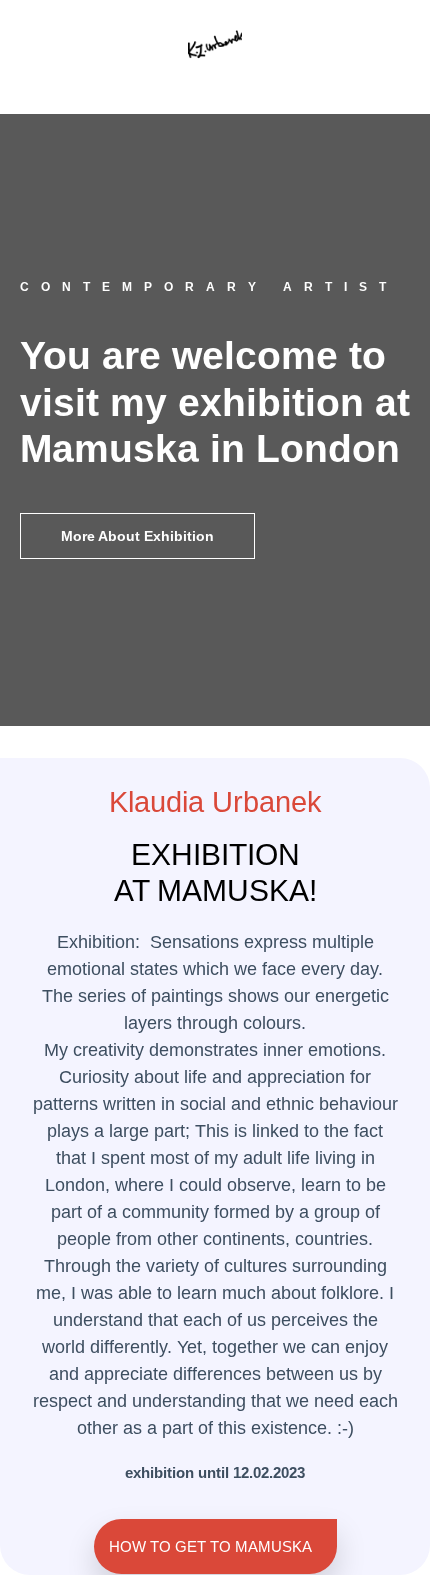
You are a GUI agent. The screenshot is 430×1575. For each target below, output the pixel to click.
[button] (215, 77)
